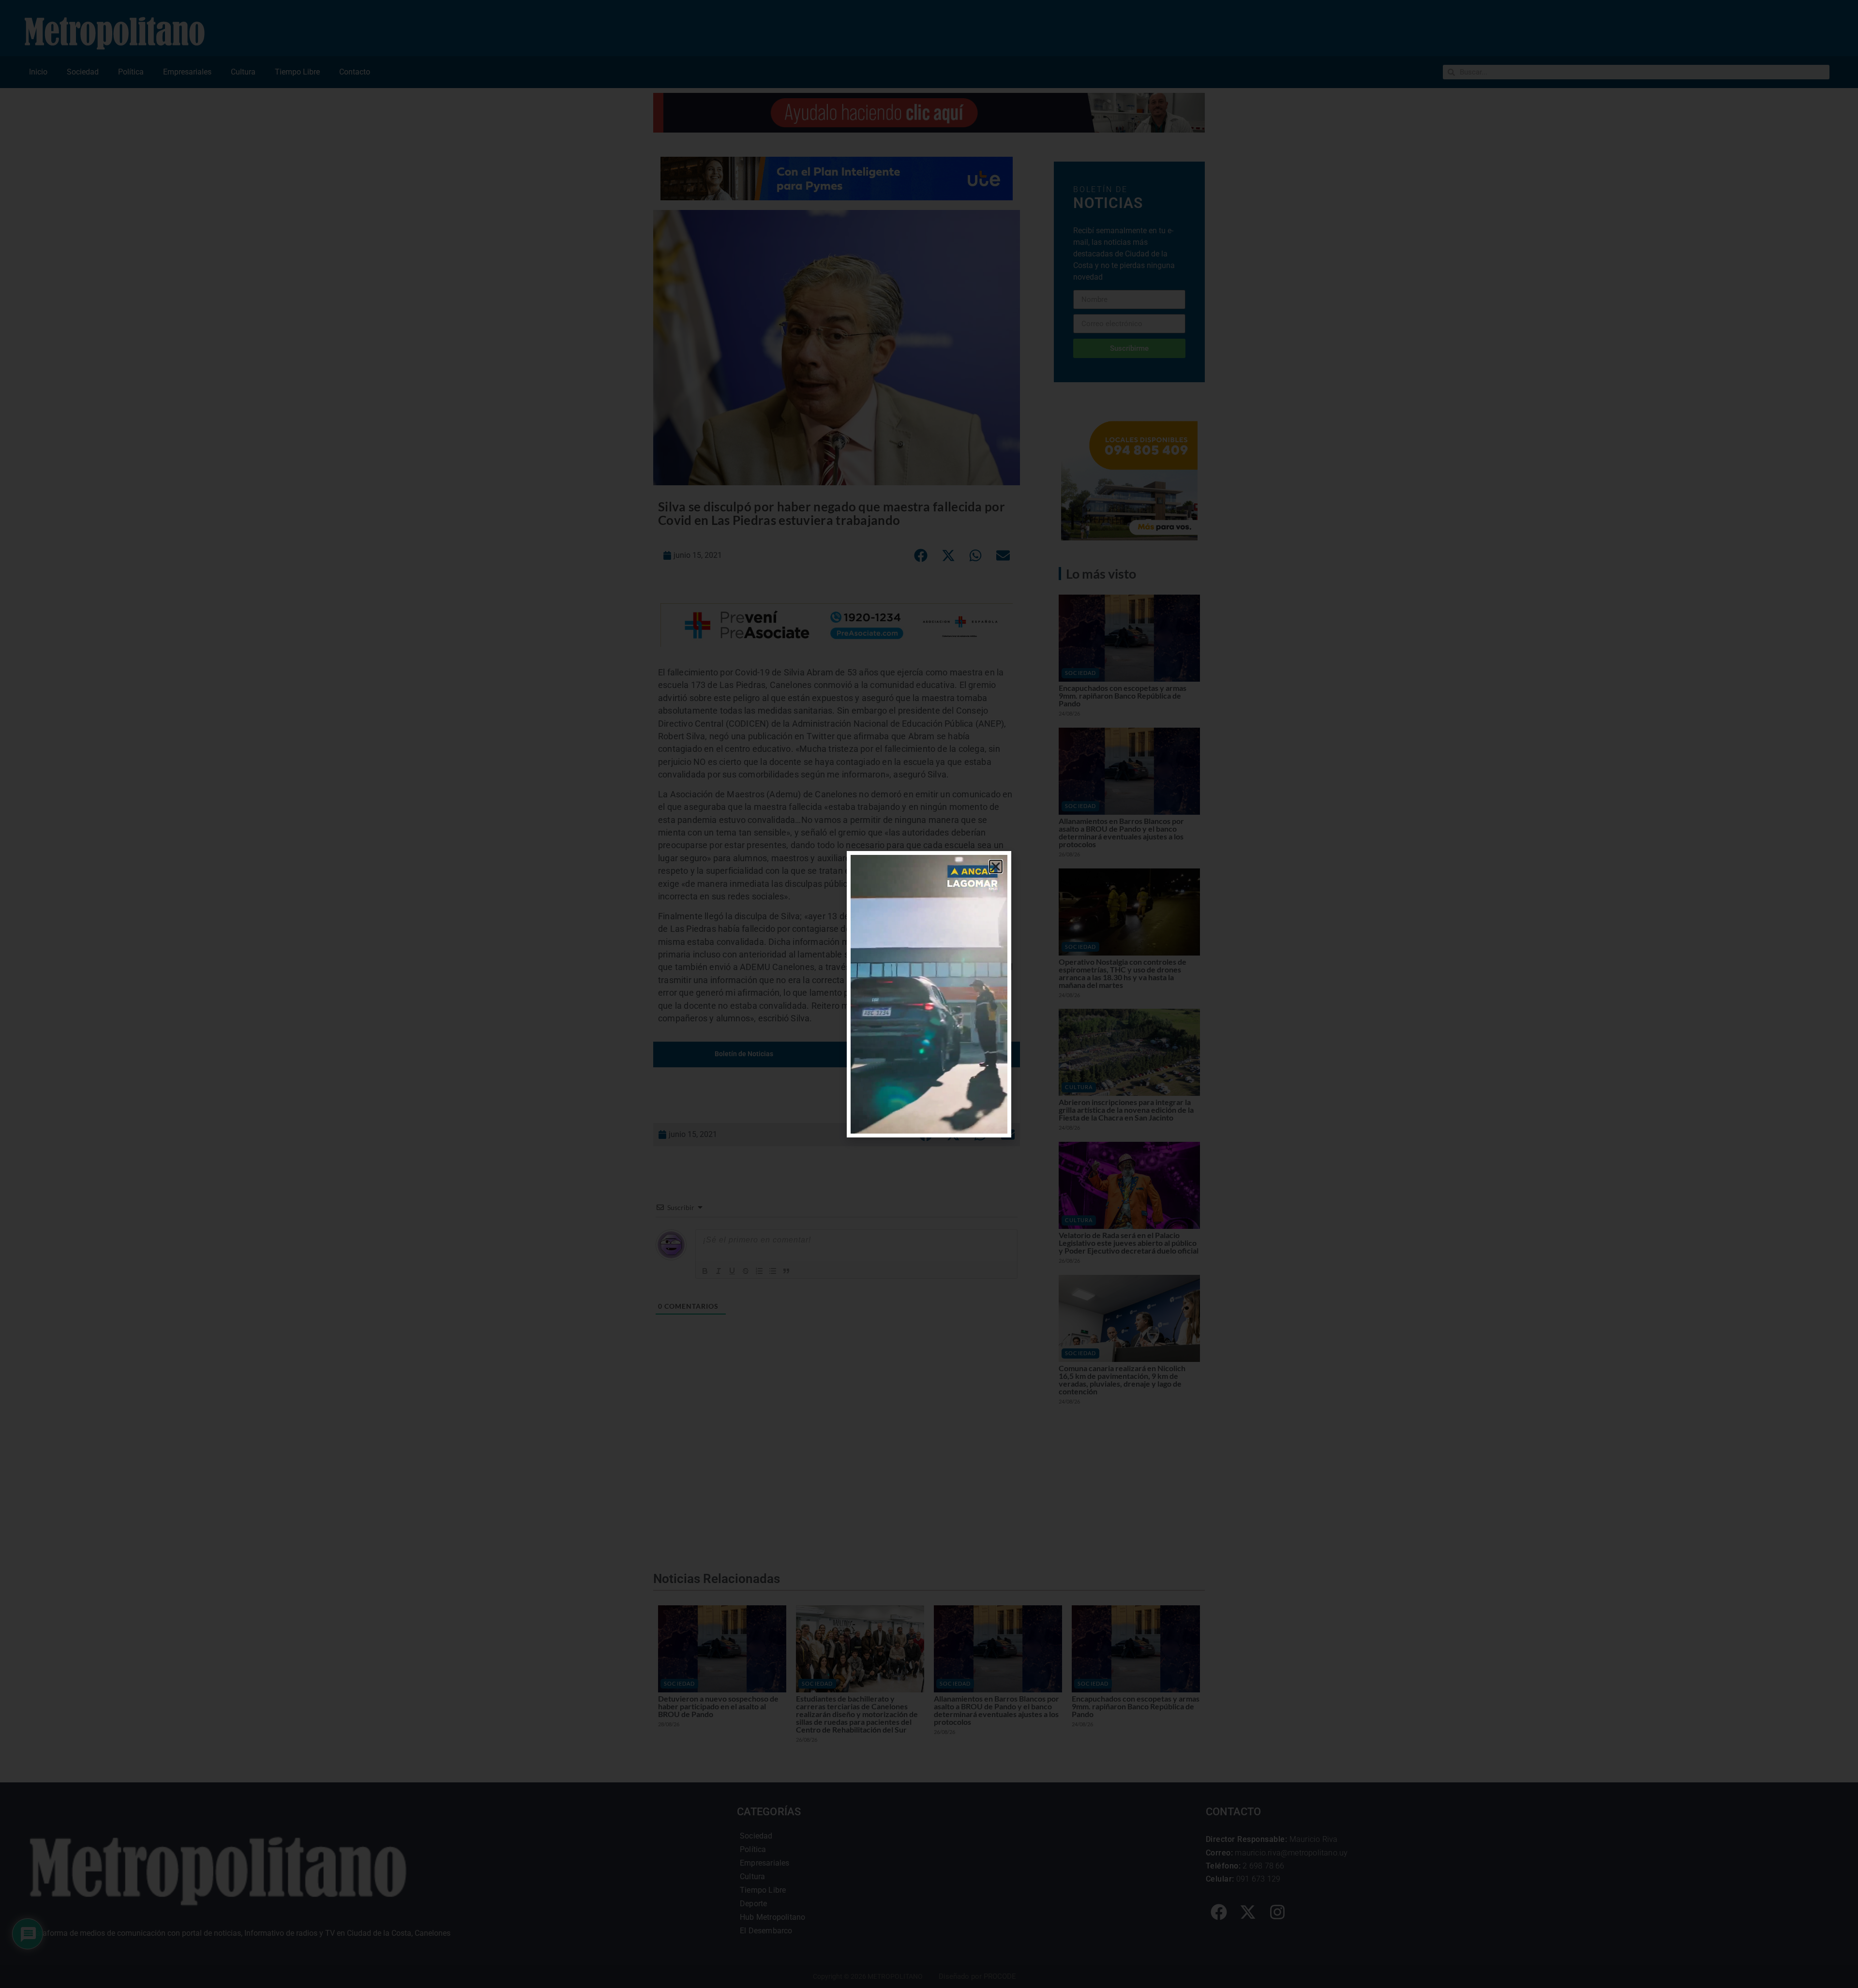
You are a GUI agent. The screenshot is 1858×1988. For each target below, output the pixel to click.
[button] (996, 867)
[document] (929, 994)
